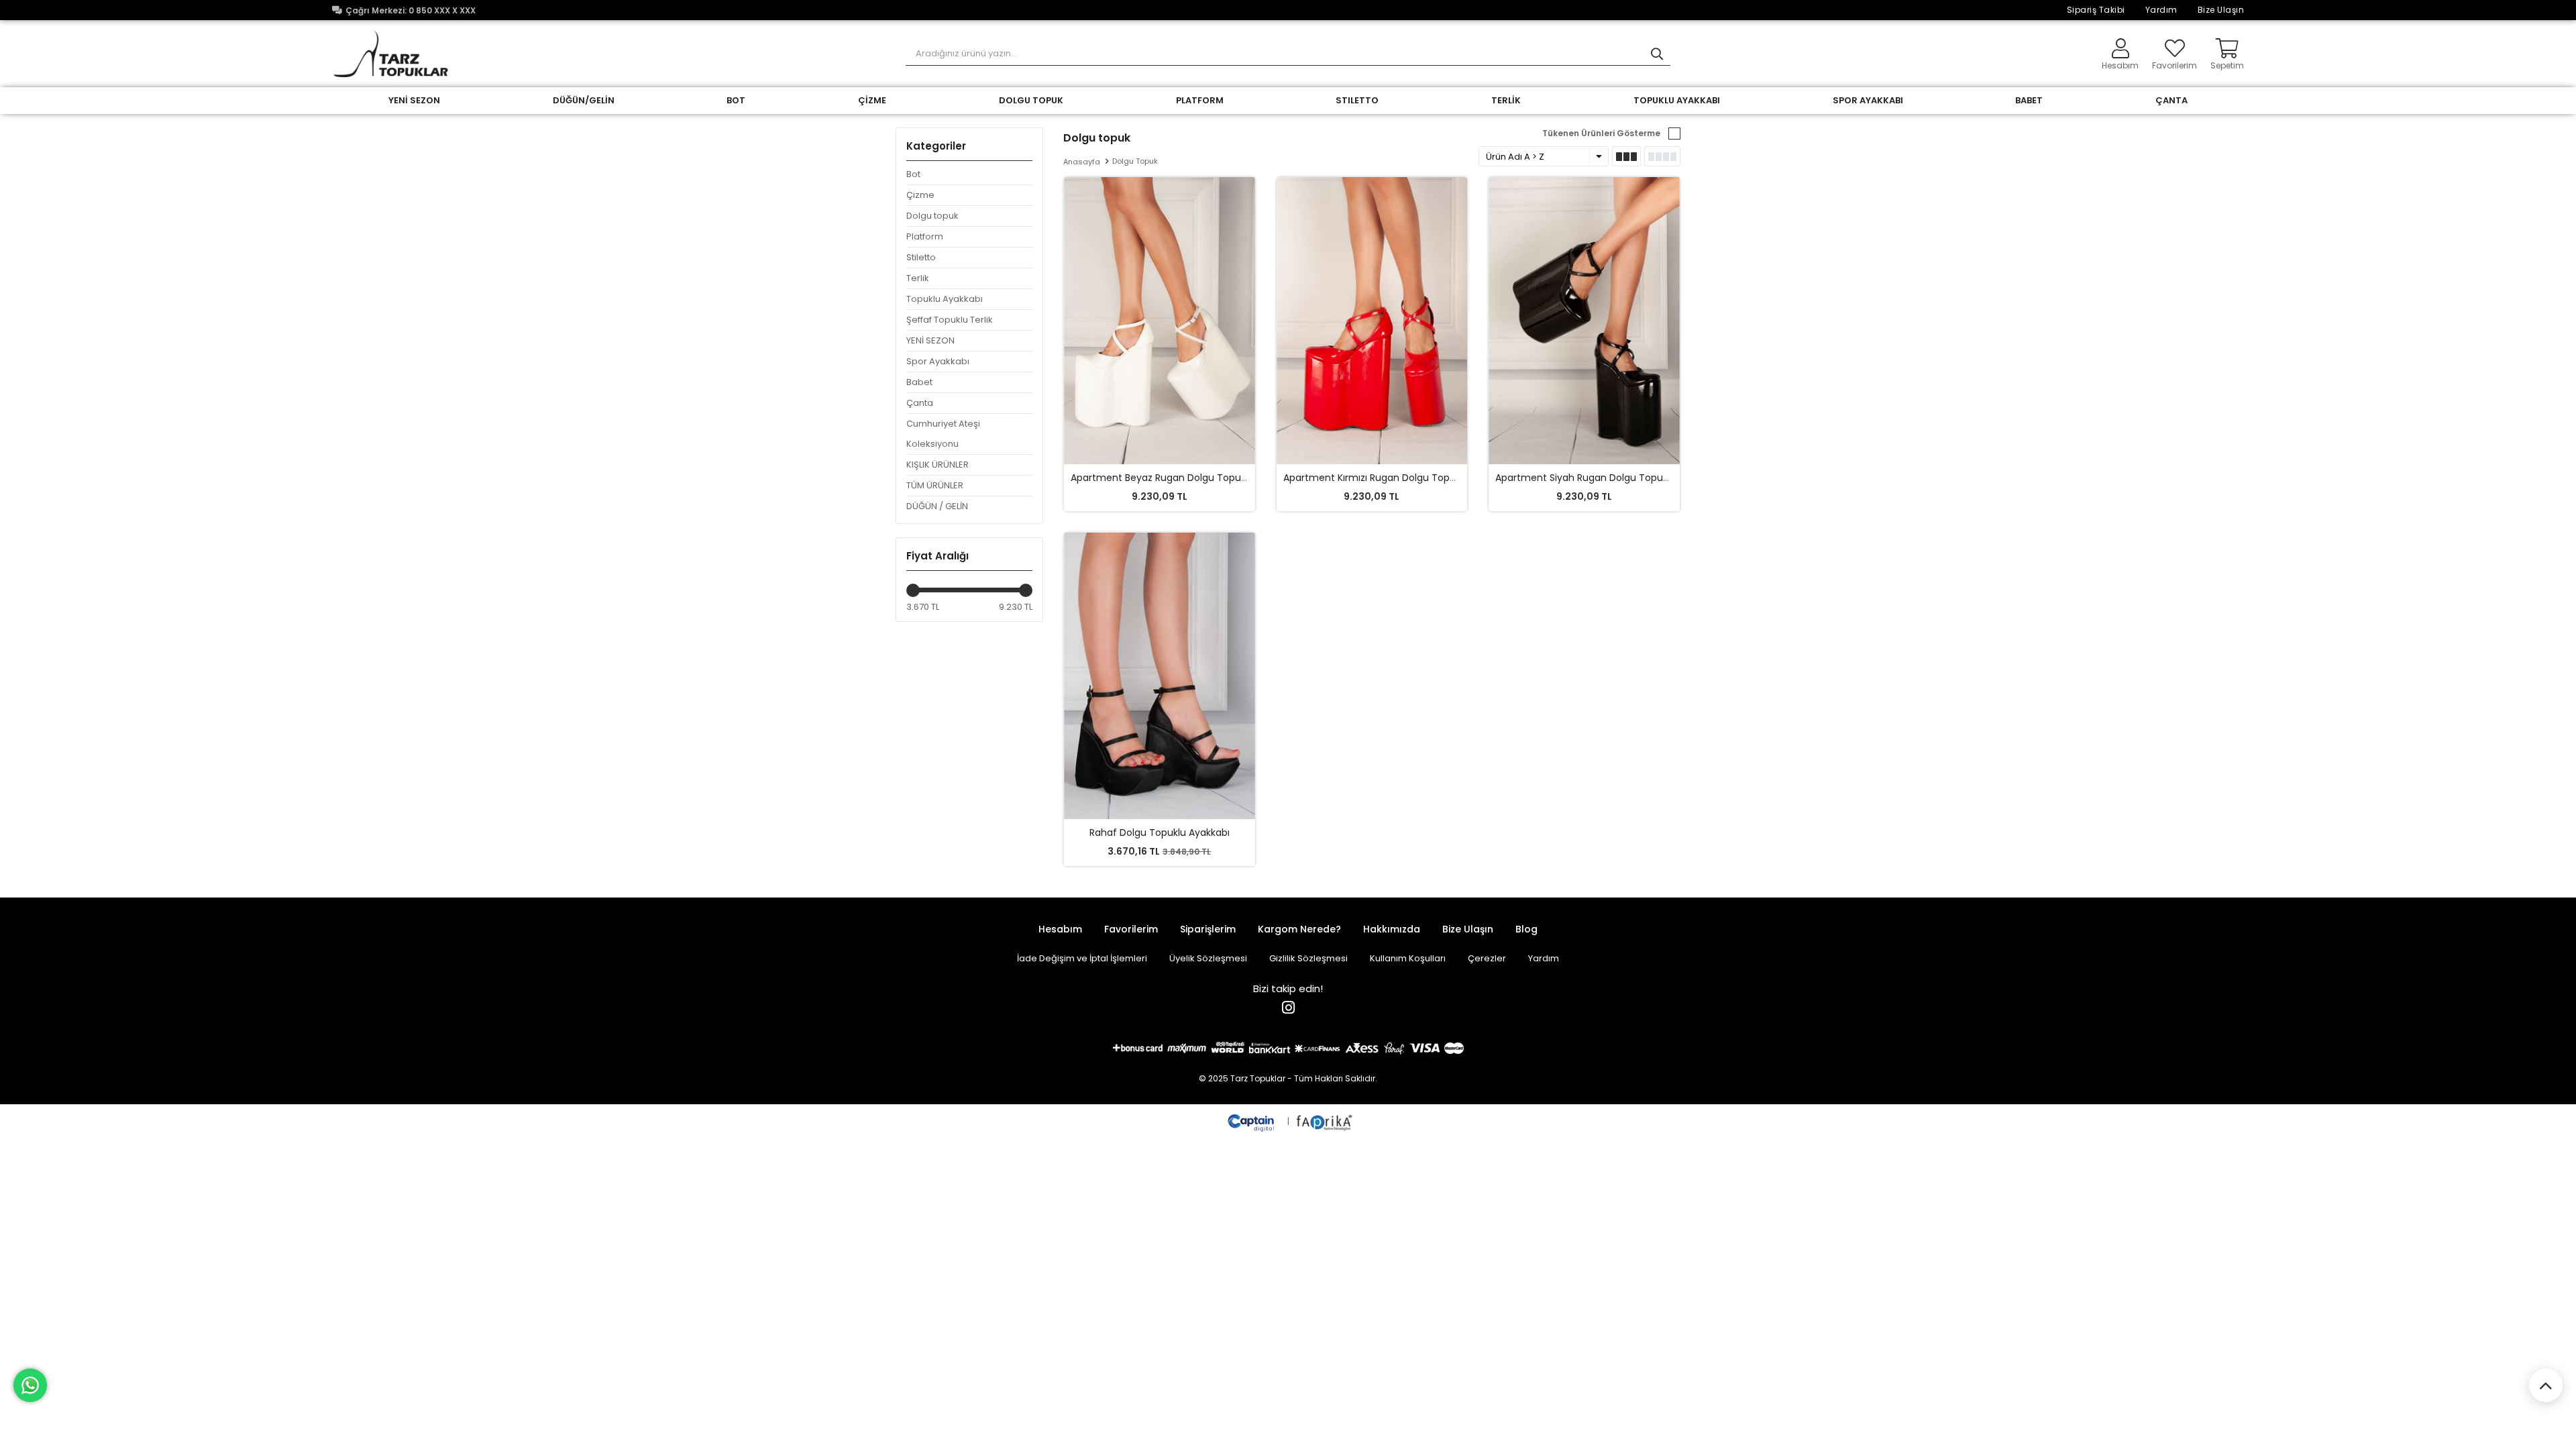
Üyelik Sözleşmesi (1208, 958)
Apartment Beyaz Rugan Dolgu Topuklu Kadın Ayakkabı (1198, 478)
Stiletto (921, 257)
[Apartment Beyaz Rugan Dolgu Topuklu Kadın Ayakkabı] (1160, 321)
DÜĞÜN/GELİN (584, 100)
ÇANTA (2171, 100)
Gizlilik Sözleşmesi (1308, 958)
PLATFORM (1200, 100)
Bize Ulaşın (2221, 10)
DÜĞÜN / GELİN (937, 506)
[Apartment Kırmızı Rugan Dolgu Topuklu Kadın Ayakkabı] (1372, 321)
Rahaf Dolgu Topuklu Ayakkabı (1160, 833)
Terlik (918, 278)
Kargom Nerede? (1299, 929)
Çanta (920, 403)
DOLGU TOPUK (1031, 100)
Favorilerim (2175, 65)
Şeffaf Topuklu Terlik (950, 320)
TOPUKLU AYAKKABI (1677, 100)
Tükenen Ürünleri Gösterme (1601, 133)
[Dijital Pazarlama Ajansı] (1252, 1121)
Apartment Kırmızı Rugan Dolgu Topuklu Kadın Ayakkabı (1412, 478)
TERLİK (1506, 100)
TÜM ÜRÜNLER (935, 485)
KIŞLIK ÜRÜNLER (937, 465)
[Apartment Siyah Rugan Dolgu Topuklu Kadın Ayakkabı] (1584, 321)
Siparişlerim (1208, 929)
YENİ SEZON (414, 100)
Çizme (920, 195)
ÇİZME (872, 100)
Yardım (2161, 10)
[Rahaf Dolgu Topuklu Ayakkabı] (1160, 676)
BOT (736, 100)
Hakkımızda (1392, 929)
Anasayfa (1082, 162)
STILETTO (1357, 100)
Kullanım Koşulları (1408, 958)
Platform (925, 236)
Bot (913, 174)
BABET (2029, 100)
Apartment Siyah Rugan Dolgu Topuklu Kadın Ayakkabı (1621, 478)
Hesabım (1060, 929)
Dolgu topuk (932, 216)
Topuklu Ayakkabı (945, 299)
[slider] (913, 590)
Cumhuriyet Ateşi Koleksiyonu (943, 434)
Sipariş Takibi (2096, 10)
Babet (919, 382)
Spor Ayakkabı (1868, 100)
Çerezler (1487, 958)
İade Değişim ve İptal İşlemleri (1082, 958)
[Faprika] (1325, 1121)
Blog (1526, 929)
